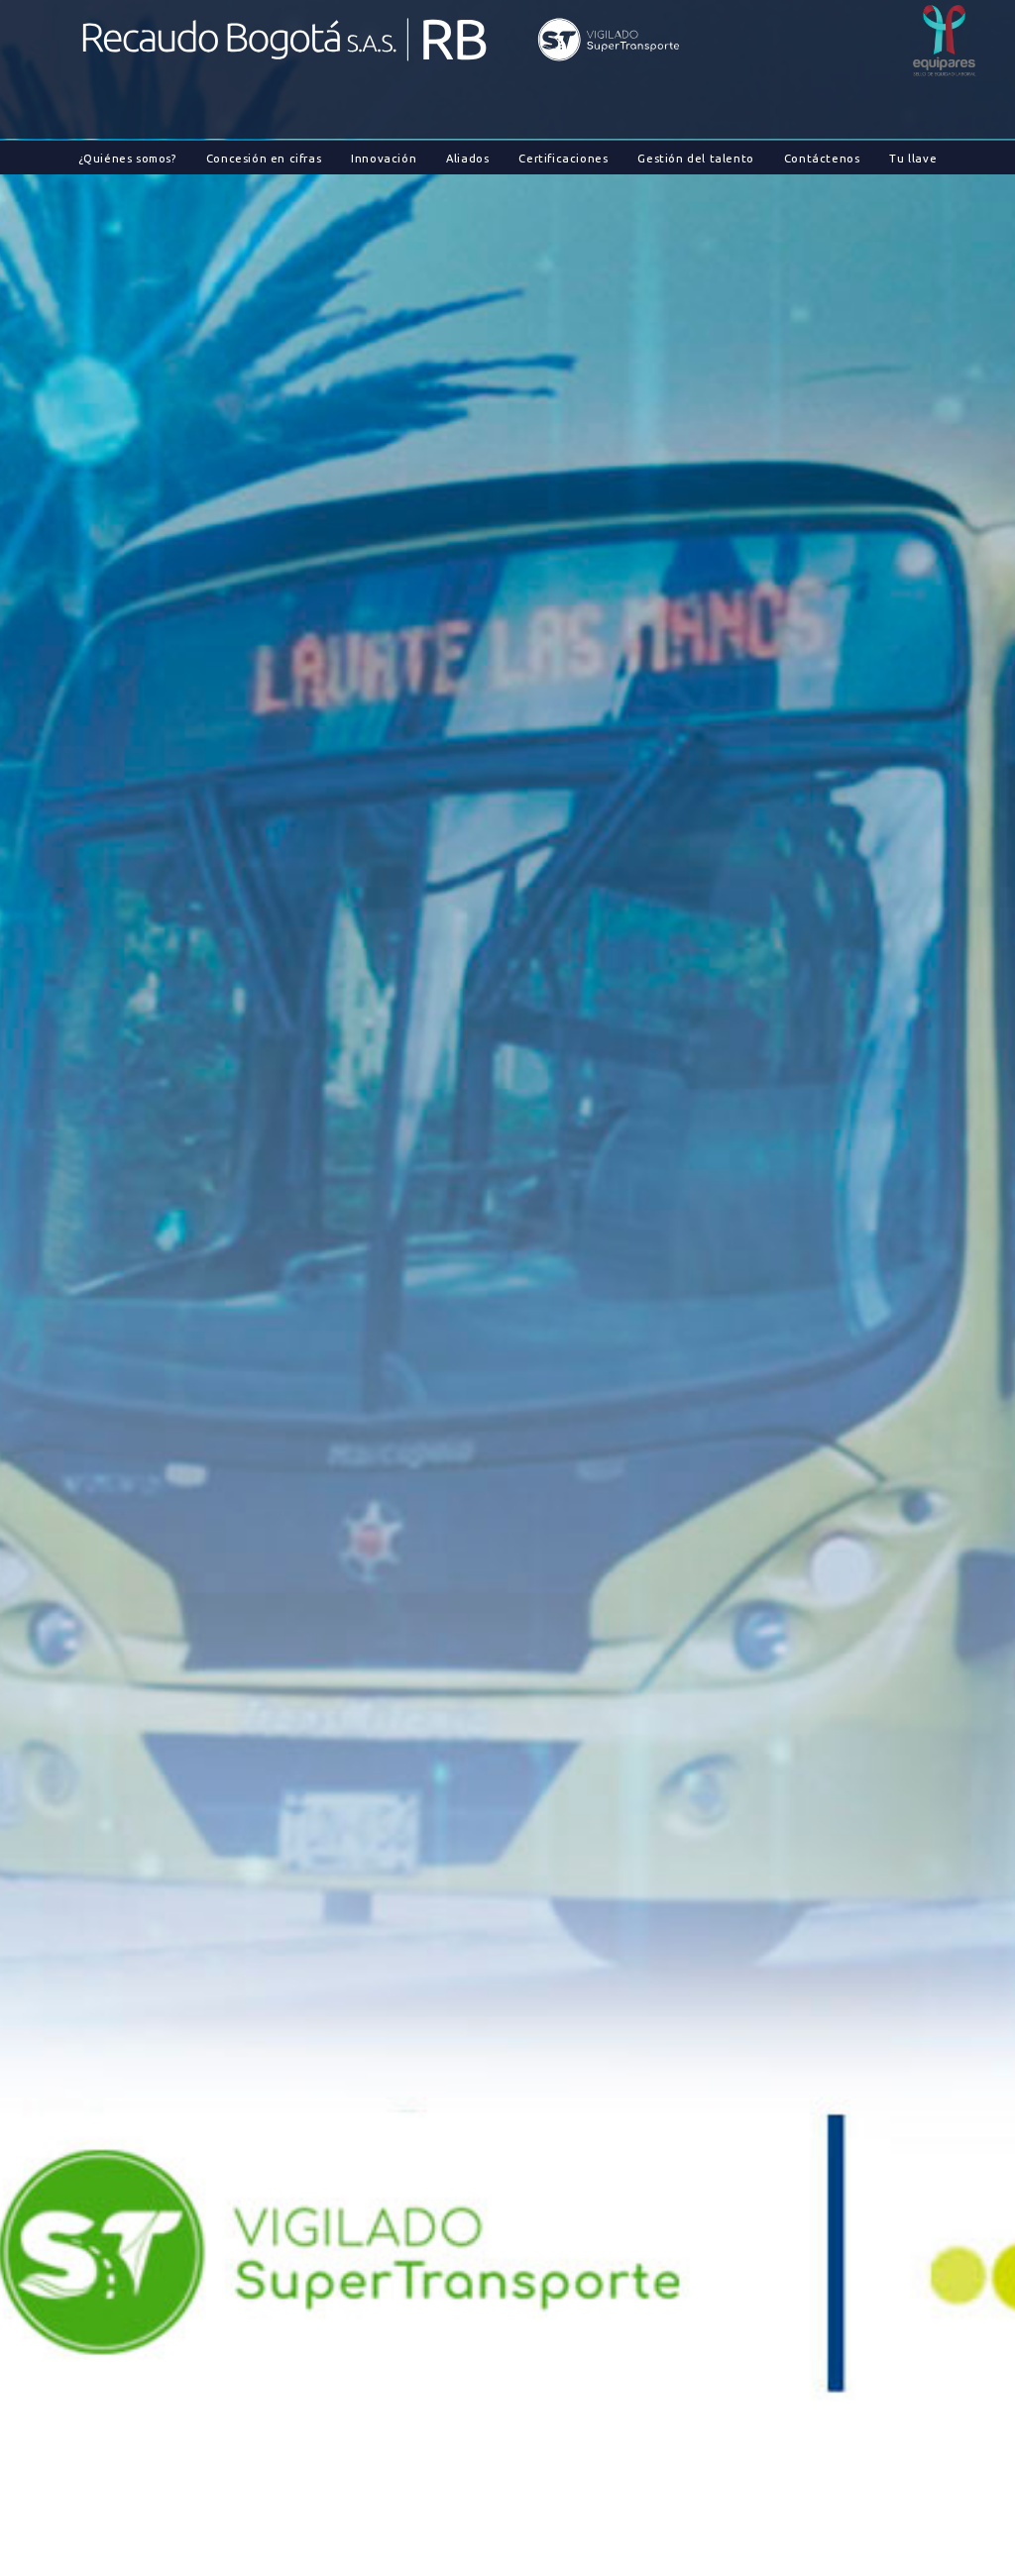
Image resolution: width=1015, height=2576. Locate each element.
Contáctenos (822, 158)
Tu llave (913, 158)
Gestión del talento (695, 158)
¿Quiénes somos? (127, 158)
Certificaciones (563, 158)
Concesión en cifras (264, 158)
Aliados (467, 158)
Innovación (384, 158)
